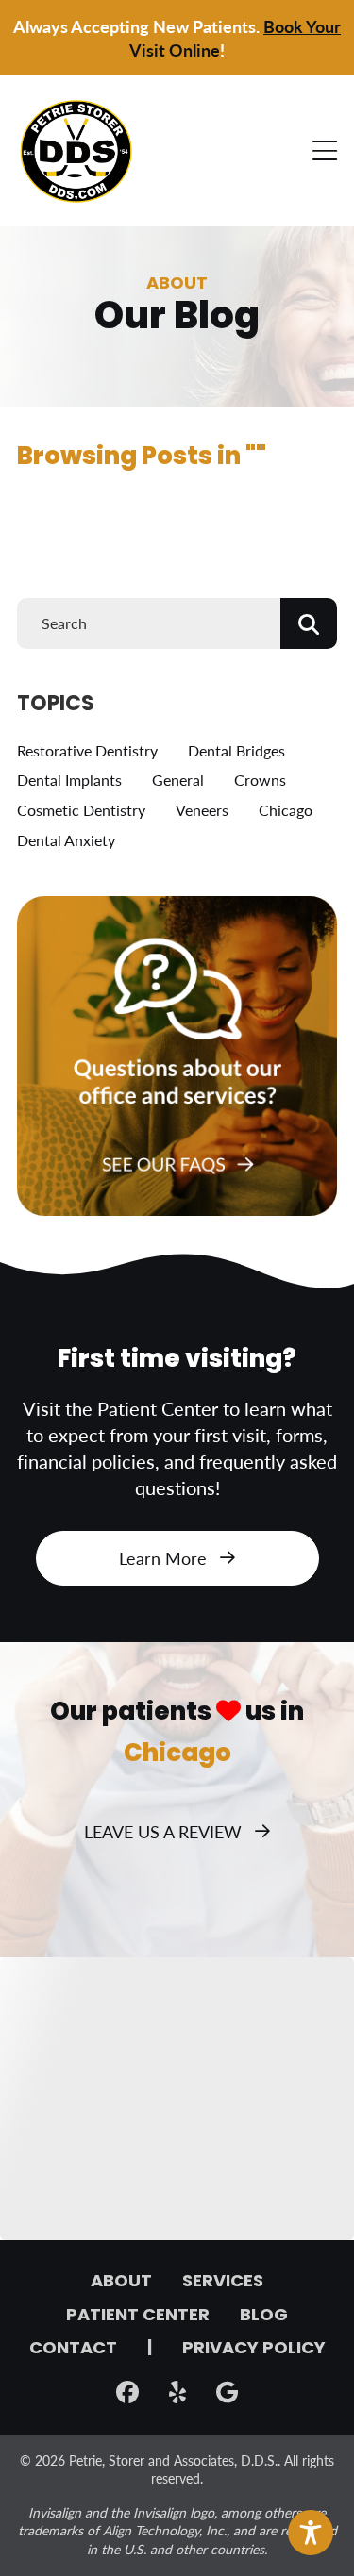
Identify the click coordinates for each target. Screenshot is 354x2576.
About (121, 2283)
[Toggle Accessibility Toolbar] (311, 2533)
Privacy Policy (254, 2350)
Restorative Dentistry (87, 750)
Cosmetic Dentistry (81, 810)
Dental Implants (69, 780)
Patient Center (138, 2317)
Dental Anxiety (66, 840)
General (178, 780)
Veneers (202, 810)
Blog (264, 2317)
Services (223, 2283)
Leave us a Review (163, 1831)
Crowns (260, 780)
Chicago (286, 810)
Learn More (163, 1558)
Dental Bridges (236, 750)
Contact (73, 2350)
